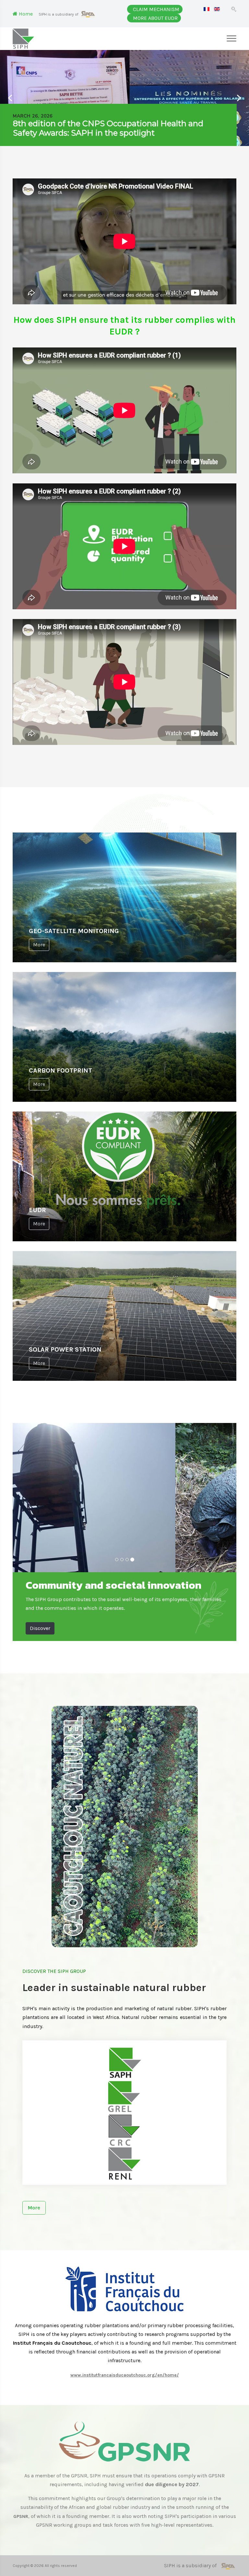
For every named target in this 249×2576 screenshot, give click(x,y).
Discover (40, 1628)
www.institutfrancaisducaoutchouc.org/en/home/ (125, 2375)
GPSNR (21, 2516)
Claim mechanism (156, 9)
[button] (121, 125)
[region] (124, 98)
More (39, 945)
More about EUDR (155, 18)
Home (25, 14)
